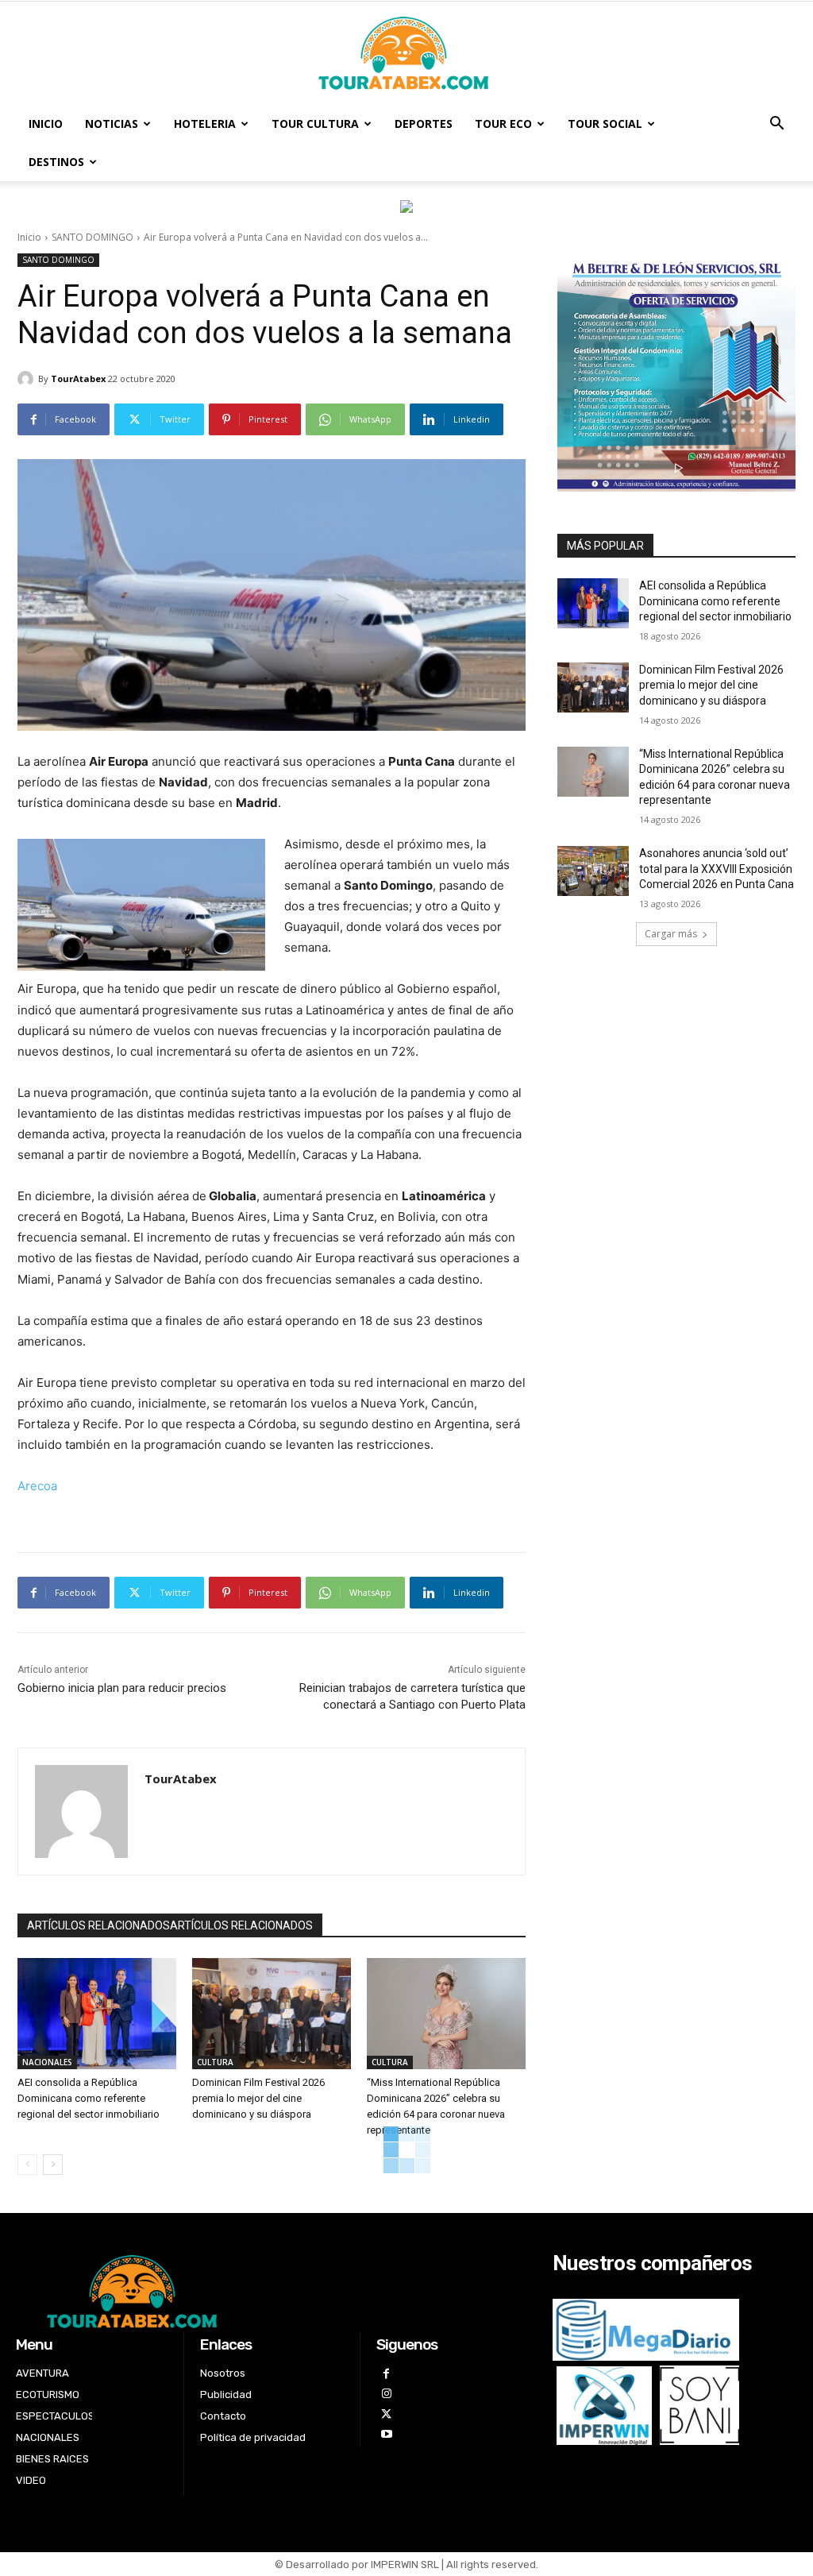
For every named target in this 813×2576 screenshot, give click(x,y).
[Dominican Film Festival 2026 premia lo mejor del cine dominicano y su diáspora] (272, 2014)
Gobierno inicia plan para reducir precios (122, 1688)
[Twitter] (386, 2414)
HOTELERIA (205, 124)
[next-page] (53, 2165)
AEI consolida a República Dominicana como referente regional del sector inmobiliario (89, 2098)
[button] (776, 125)
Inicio (29, 237)
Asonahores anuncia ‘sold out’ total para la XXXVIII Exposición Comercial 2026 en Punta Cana (717, 869)
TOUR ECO (503, 124)
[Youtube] (386, 2434)
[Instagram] (386, 2394)
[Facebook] (386, 2374)
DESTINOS (56, 162)
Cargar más (671, 934)
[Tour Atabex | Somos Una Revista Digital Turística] (406, 54)
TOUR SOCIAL (605, 124)
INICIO (46, 124)
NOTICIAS (112, 124)
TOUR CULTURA (315, 124)
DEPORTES (424, 124)
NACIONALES (47, 2062)
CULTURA (215, 2062)
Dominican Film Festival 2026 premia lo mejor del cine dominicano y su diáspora (258, 2098)
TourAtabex (78, 378)
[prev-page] (27, 2165)
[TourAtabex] (28, 379)
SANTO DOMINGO (92, 237)
